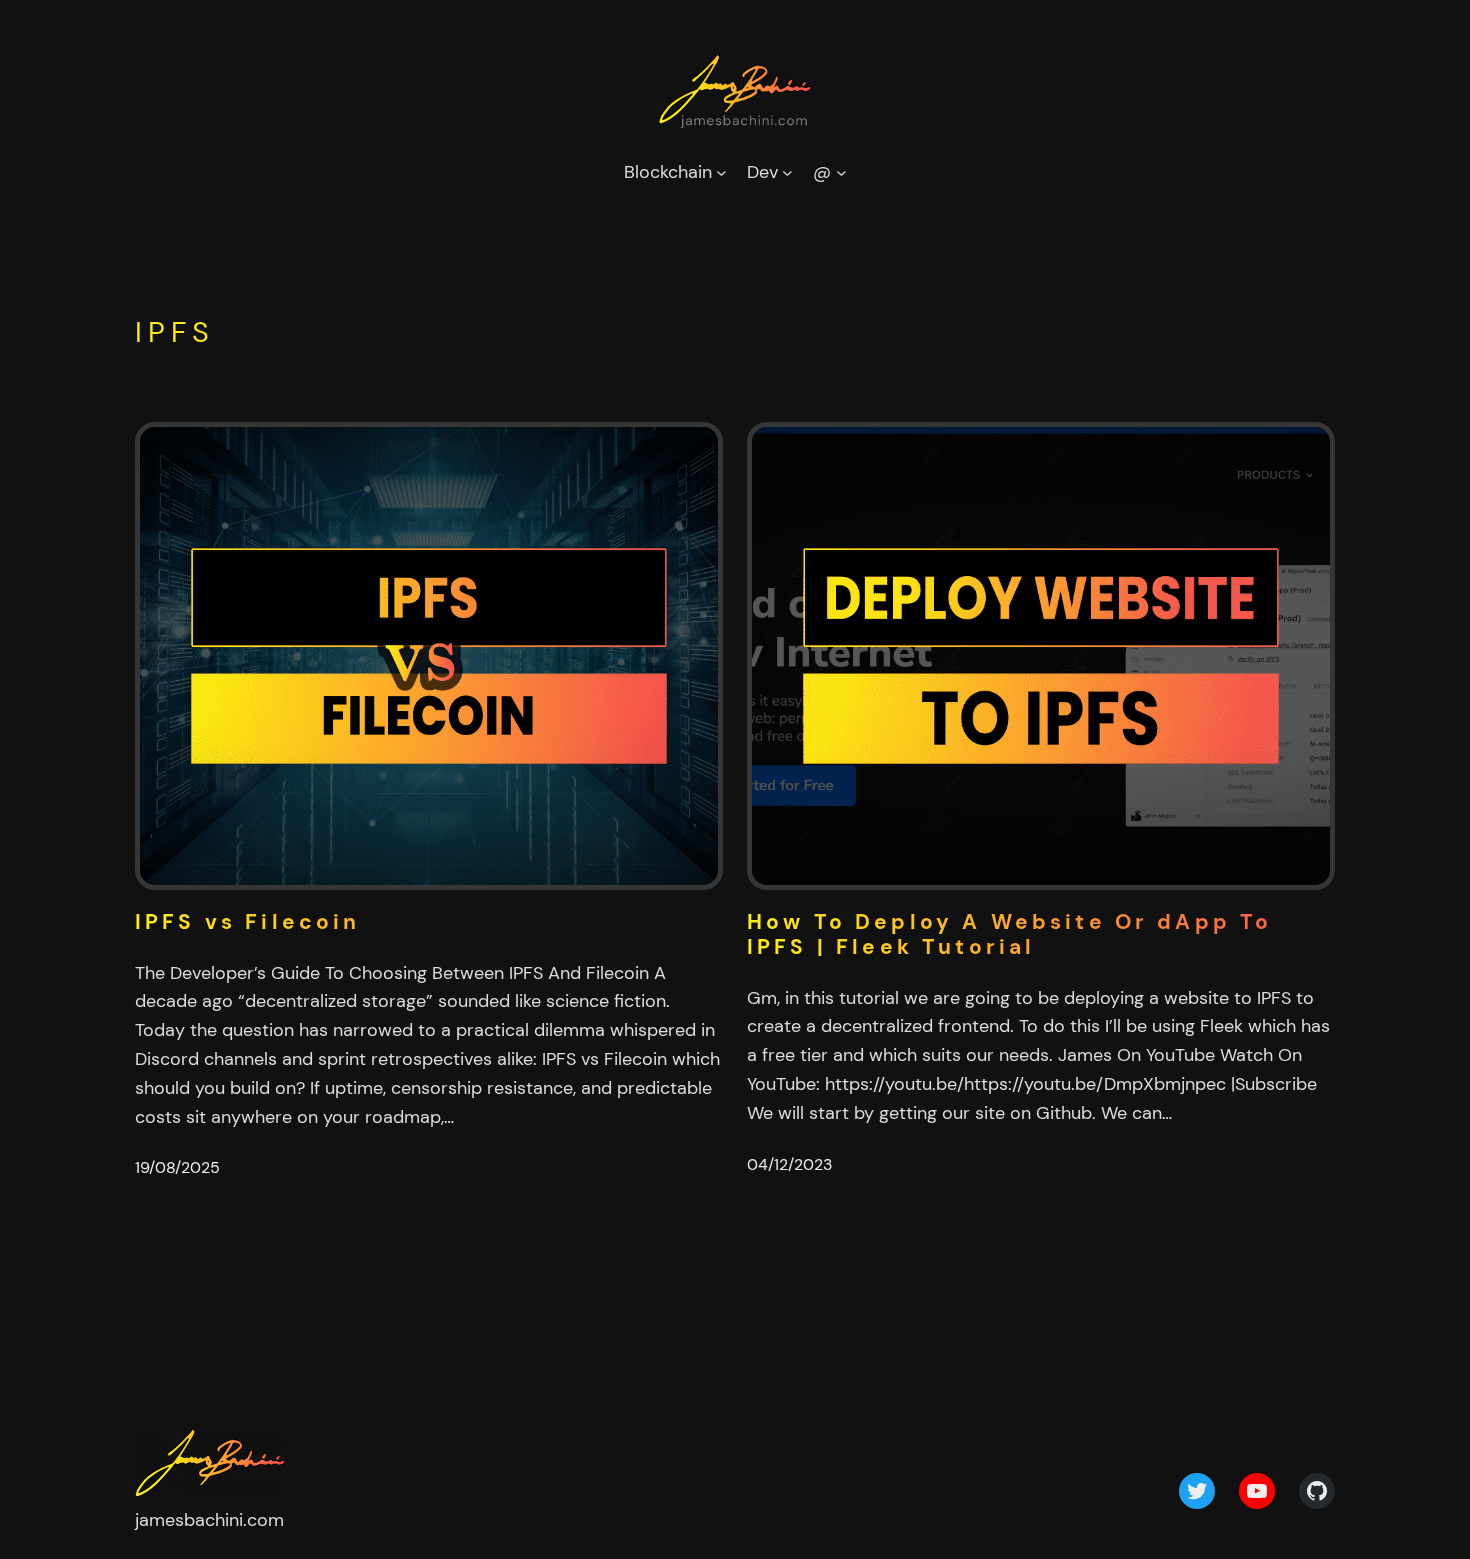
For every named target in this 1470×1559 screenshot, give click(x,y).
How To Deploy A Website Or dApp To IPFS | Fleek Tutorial (1009, 935)
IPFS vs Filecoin (248, 922)
